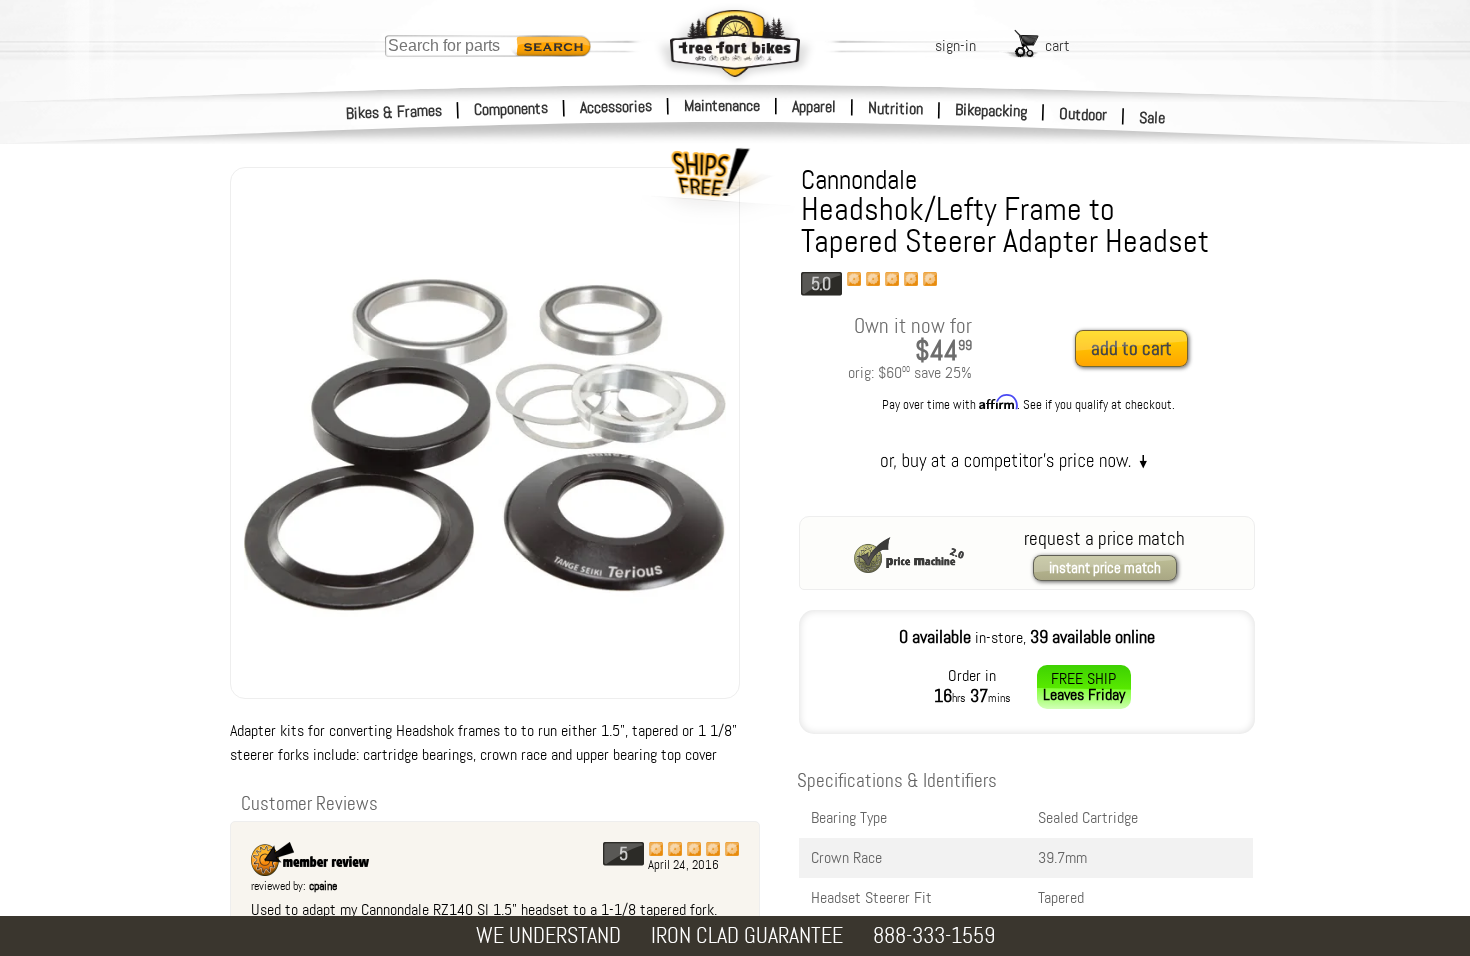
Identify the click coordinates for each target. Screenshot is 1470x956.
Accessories (616, 106)
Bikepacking (991, 110)
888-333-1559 (934, 935)
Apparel (814, 106)
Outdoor (1083, 114)
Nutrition (895, 108)
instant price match (1105, 568)
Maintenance (722, 105)
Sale (1152, 117)
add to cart (1131, 348)
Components (511, 108)
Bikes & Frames (394, 112)
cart (1057, 45)
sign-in (955, 45)
